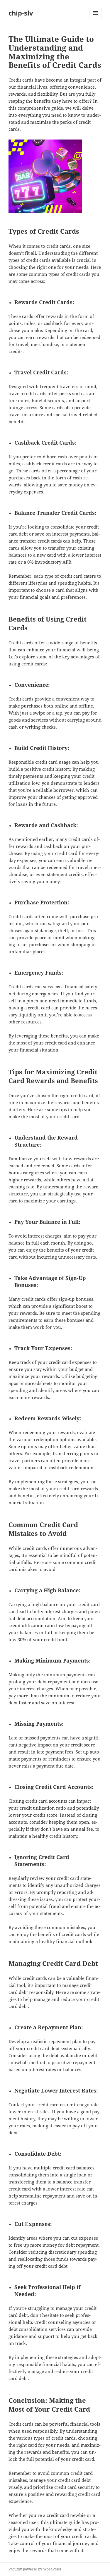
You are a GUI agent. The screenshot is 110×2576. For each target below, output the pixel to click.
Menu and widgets (95, 19)
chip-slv (21, 13)
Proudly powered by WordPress (35, 2569)
